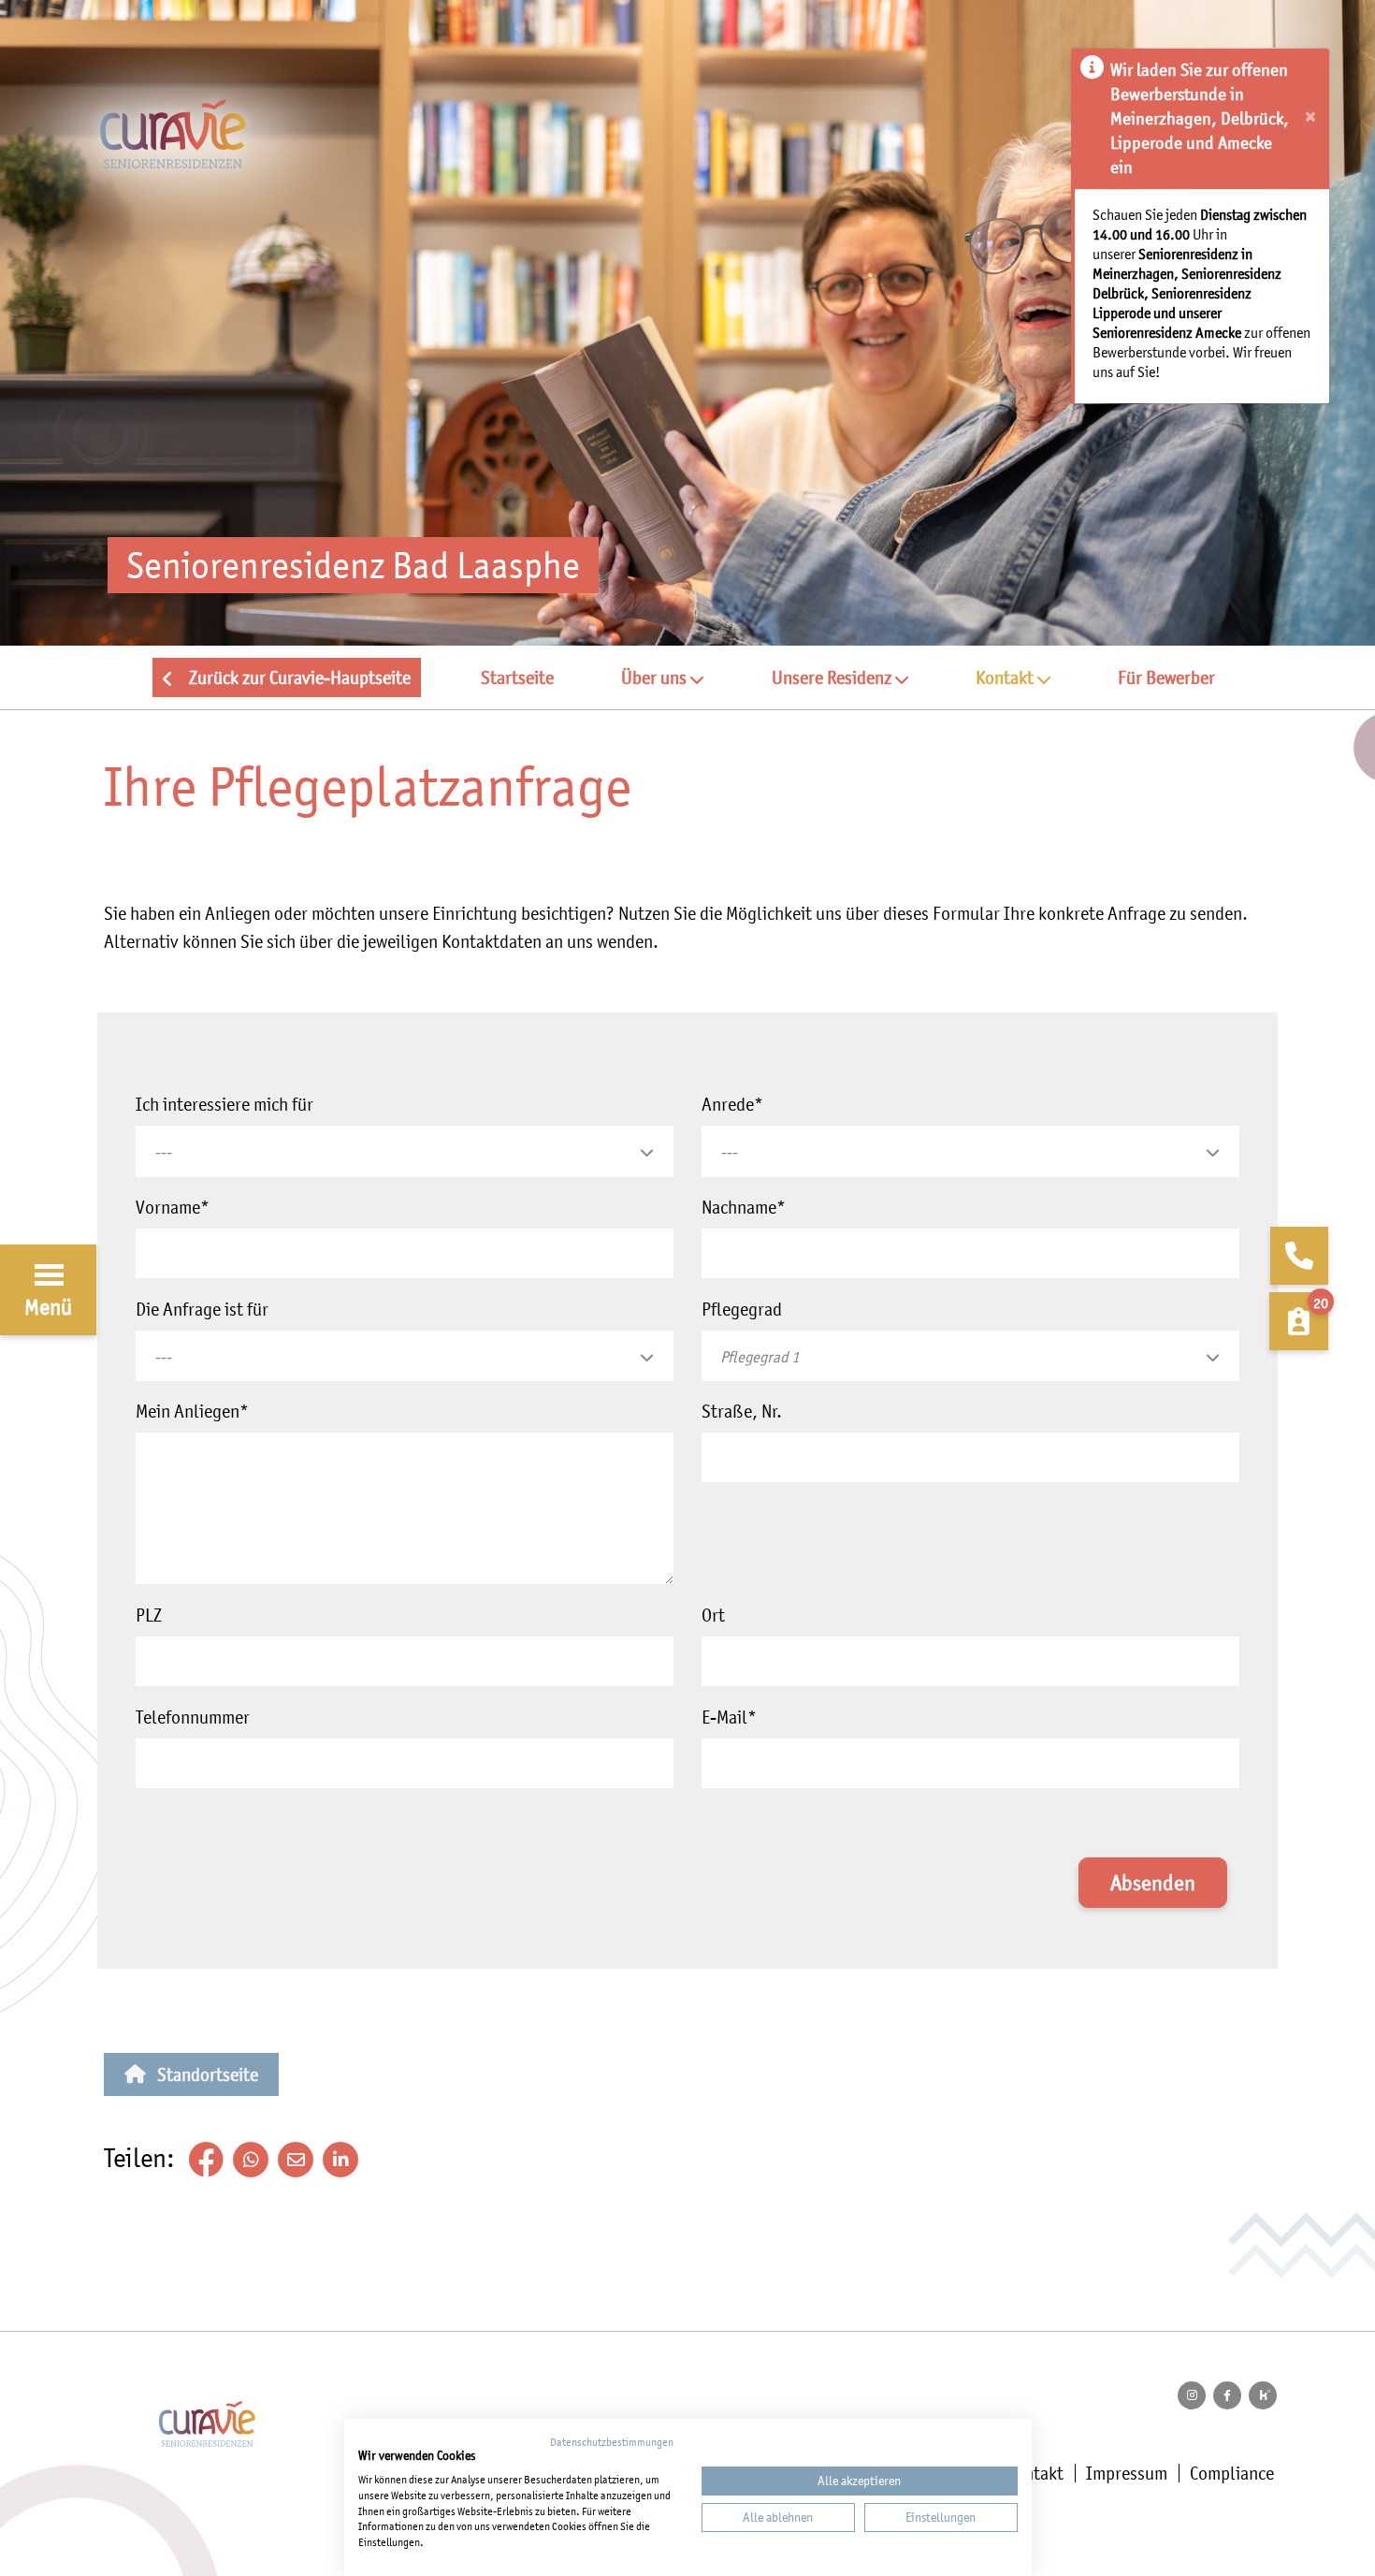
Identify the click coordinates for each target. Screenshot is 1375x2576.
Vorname (173, 1207)
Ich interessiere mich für (224, 1104)
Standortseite (208, 2074)
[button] (662, 677)
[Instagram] (1192, 2395)
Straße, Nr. (742, 1411)
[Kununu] (1263, 2395)
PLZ (149, 1615)
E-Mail (729, 1717)
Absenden (1153, 1883)
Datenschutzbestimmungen (612, 2442)
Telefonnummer (193, 1717)
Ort (713, 1615)
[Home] (687, 156)
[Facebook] (1227, 2395)
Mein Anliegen (192, 1411)
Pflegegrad (742, 1309)
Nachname (744, 1207)
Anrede (732, 1104)
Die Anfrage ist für (202, 1309)
